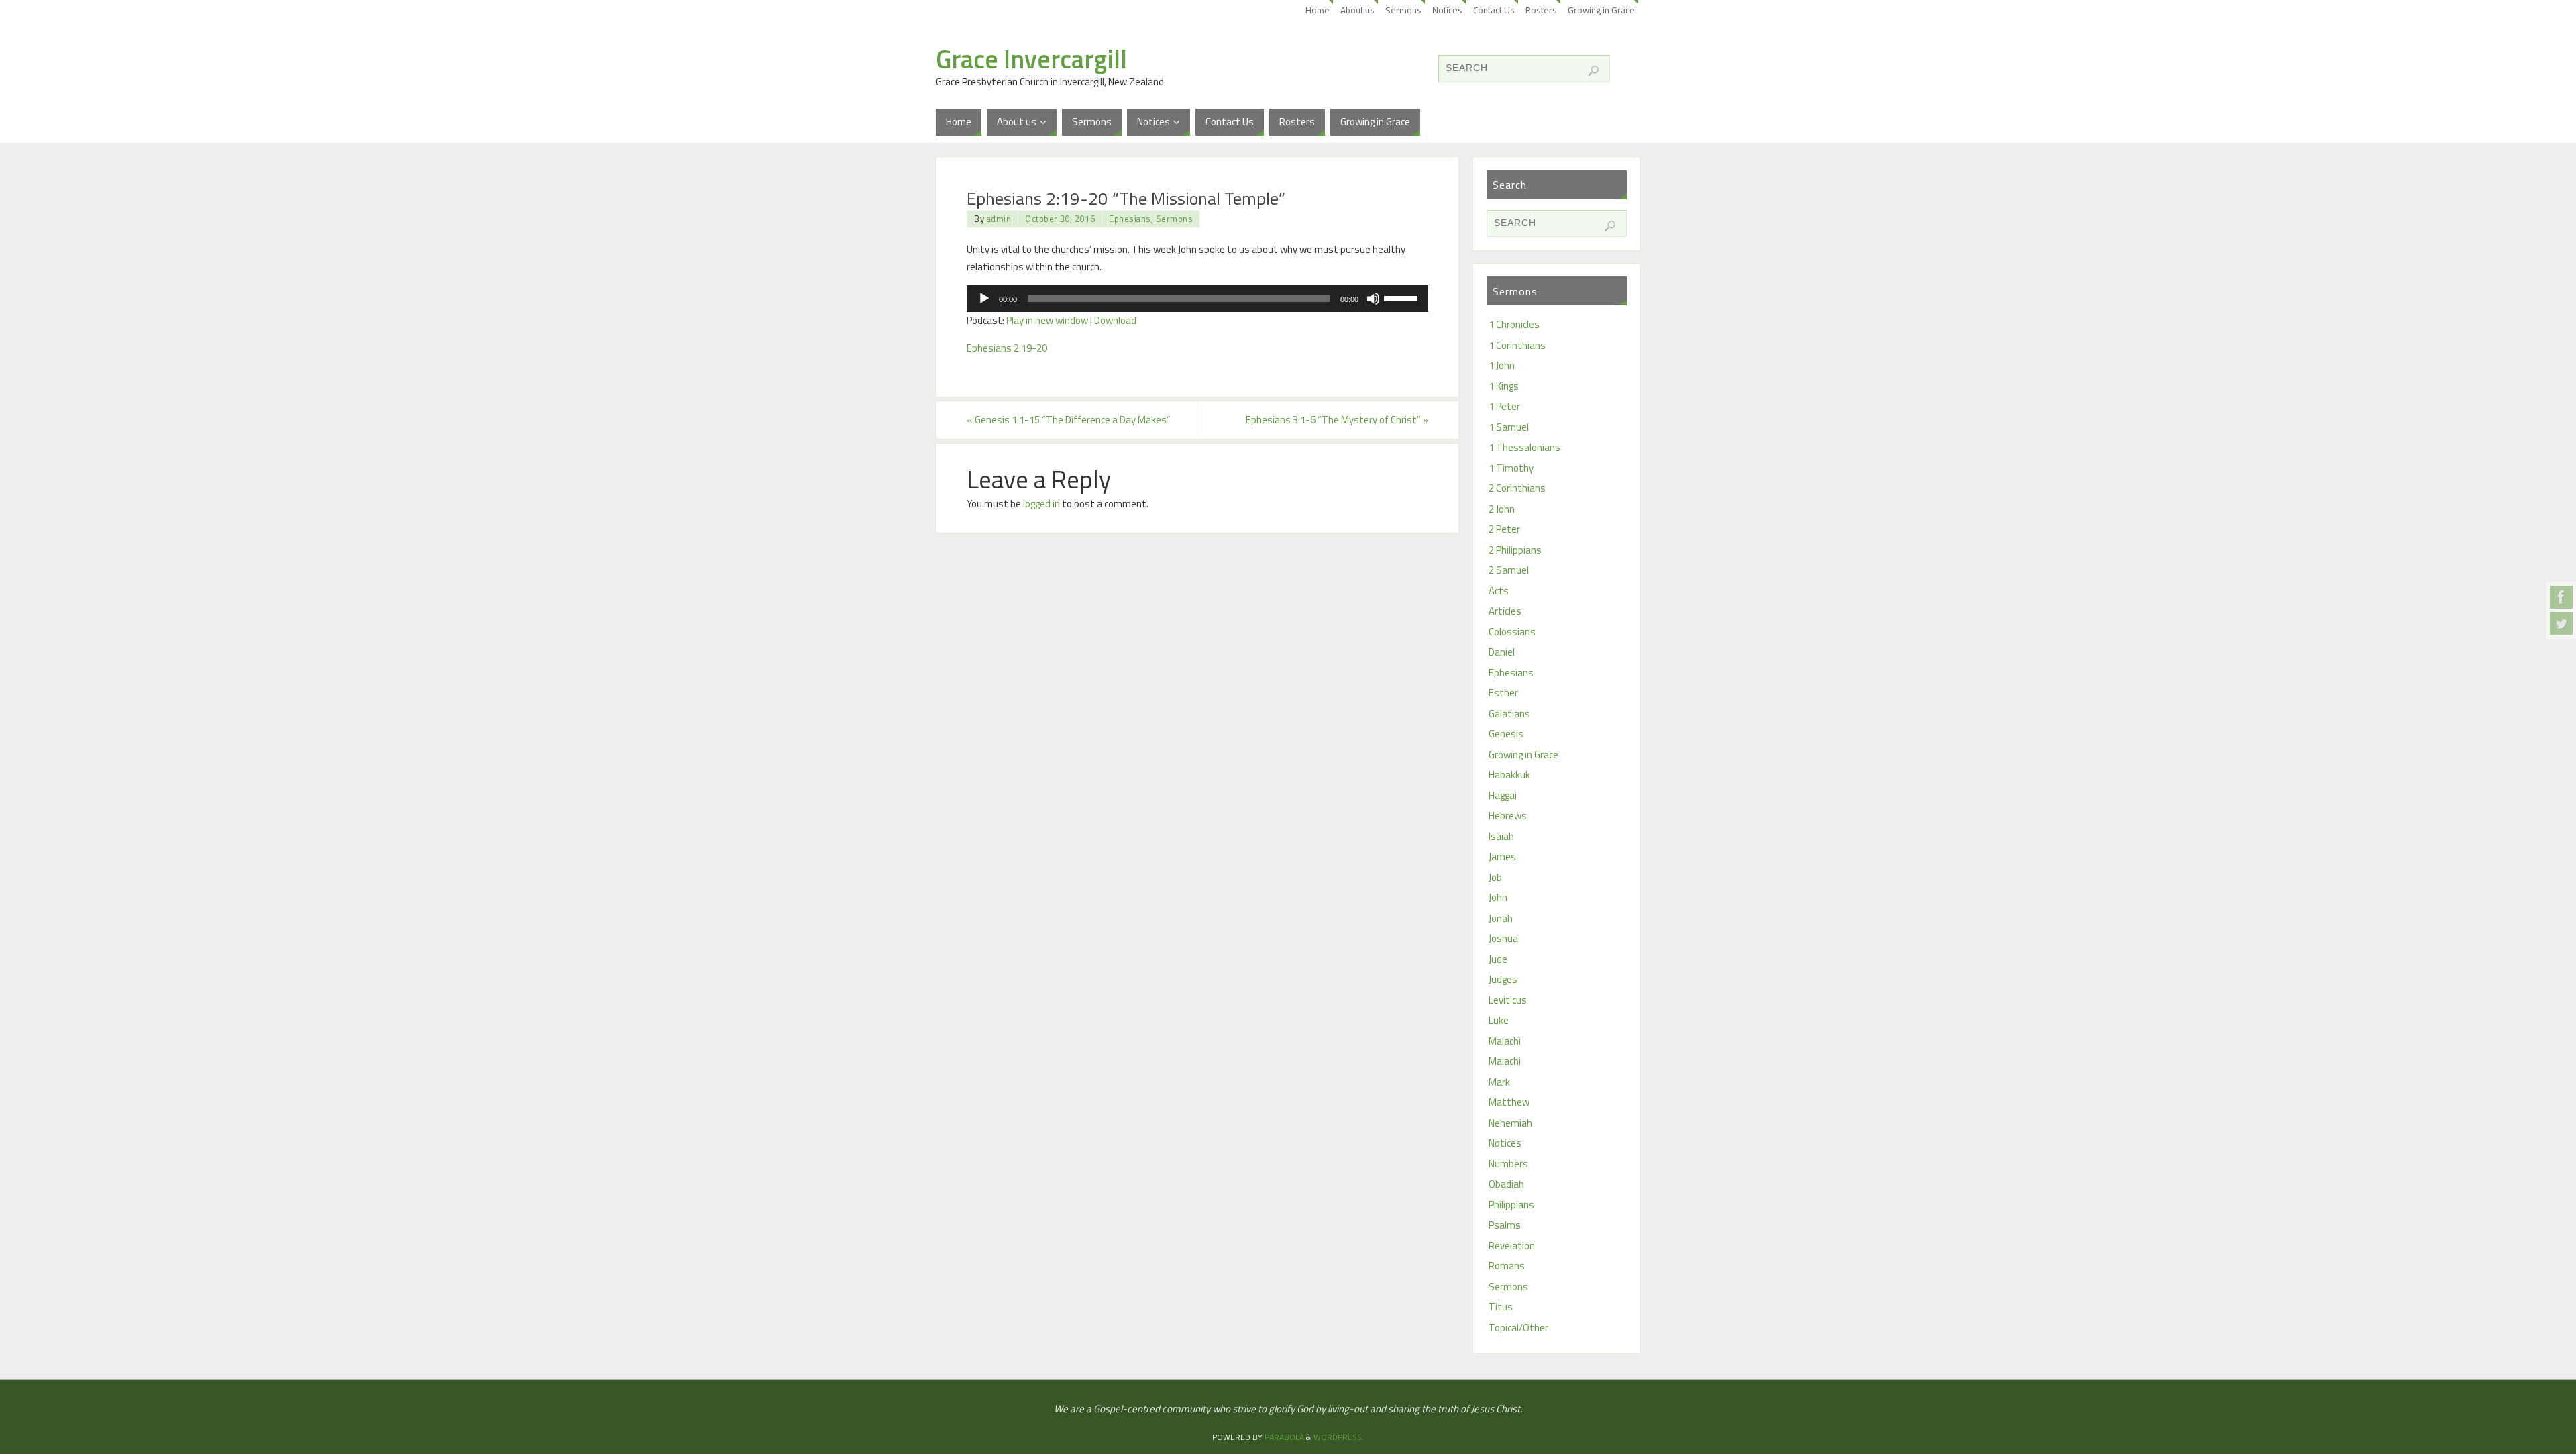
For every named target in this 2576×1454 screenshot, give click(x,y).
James (1502, 856)
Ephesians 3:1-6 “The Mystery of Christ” (1337, 420)
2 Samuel (1509, 570)
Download (1115, 320)
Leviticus (1508, 1000)
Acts (1499, 591)
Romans (1507, 1266)
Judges (1503, 979)
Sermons (1403, 10)
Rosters (1541, 10)
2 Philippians (1515, 550)
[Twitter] (2561, 623)
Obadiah (1506, 1184)
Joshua (1503, 938)
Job (1495, 877)
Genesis (1506, 734)
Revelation (1512, 1246)
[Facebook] (2561, 597)
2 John (1502, 509)
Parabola (1284, 1437)
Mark (1499, 1082)
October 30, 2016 (1060, 219)
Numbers (1508, 1164)
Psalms (1505, 1225)
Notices (1447, 10)
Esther (1503, 693)
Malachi (1505, 1041)
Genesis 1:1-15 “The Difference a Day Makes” (1069, 420)
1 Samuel (1509, 427)
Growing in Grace (1601, 10)
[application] (1197, 299)
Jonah (1501, 918)
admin (999, 219)
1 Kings (1504, 386)
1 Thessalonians (1524, 447)
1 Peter (1504, 406)
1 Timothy (1511, 468)
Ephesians (1130, 219)
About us (1357, 10)
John (1498, 897)
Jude (1498, 959)
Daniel (1502, 652)
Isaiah (1501, 836)
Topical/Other (1518, 1328)
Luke (1499, 1020)
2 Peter (1504, 529)
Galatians (1509, 714)
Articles (1505, 611)
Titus (1501, 1307)
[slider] (1403, 297)
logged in (1041, 504)
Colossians (1512, 632)
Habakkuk (1509, 775)
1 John (1502, 365)
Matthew (1509, 1102)
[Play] (984, 299)
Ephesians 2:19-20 (1007, 348)
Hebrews (1508, 816)
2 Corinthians (1517, 488)
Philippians (1511, 1205)
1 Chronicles (1514, 324)
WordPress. (1339, 1437)
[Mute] (1373, 299)
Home (1318, 10)
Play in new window (1047, 320)
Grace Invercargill (1031, 59)
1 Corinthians (1517, 345)
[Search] (1593, 71)
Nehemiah (1510, 1123)
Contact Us (1494, 10)
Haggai (1503, 795)
